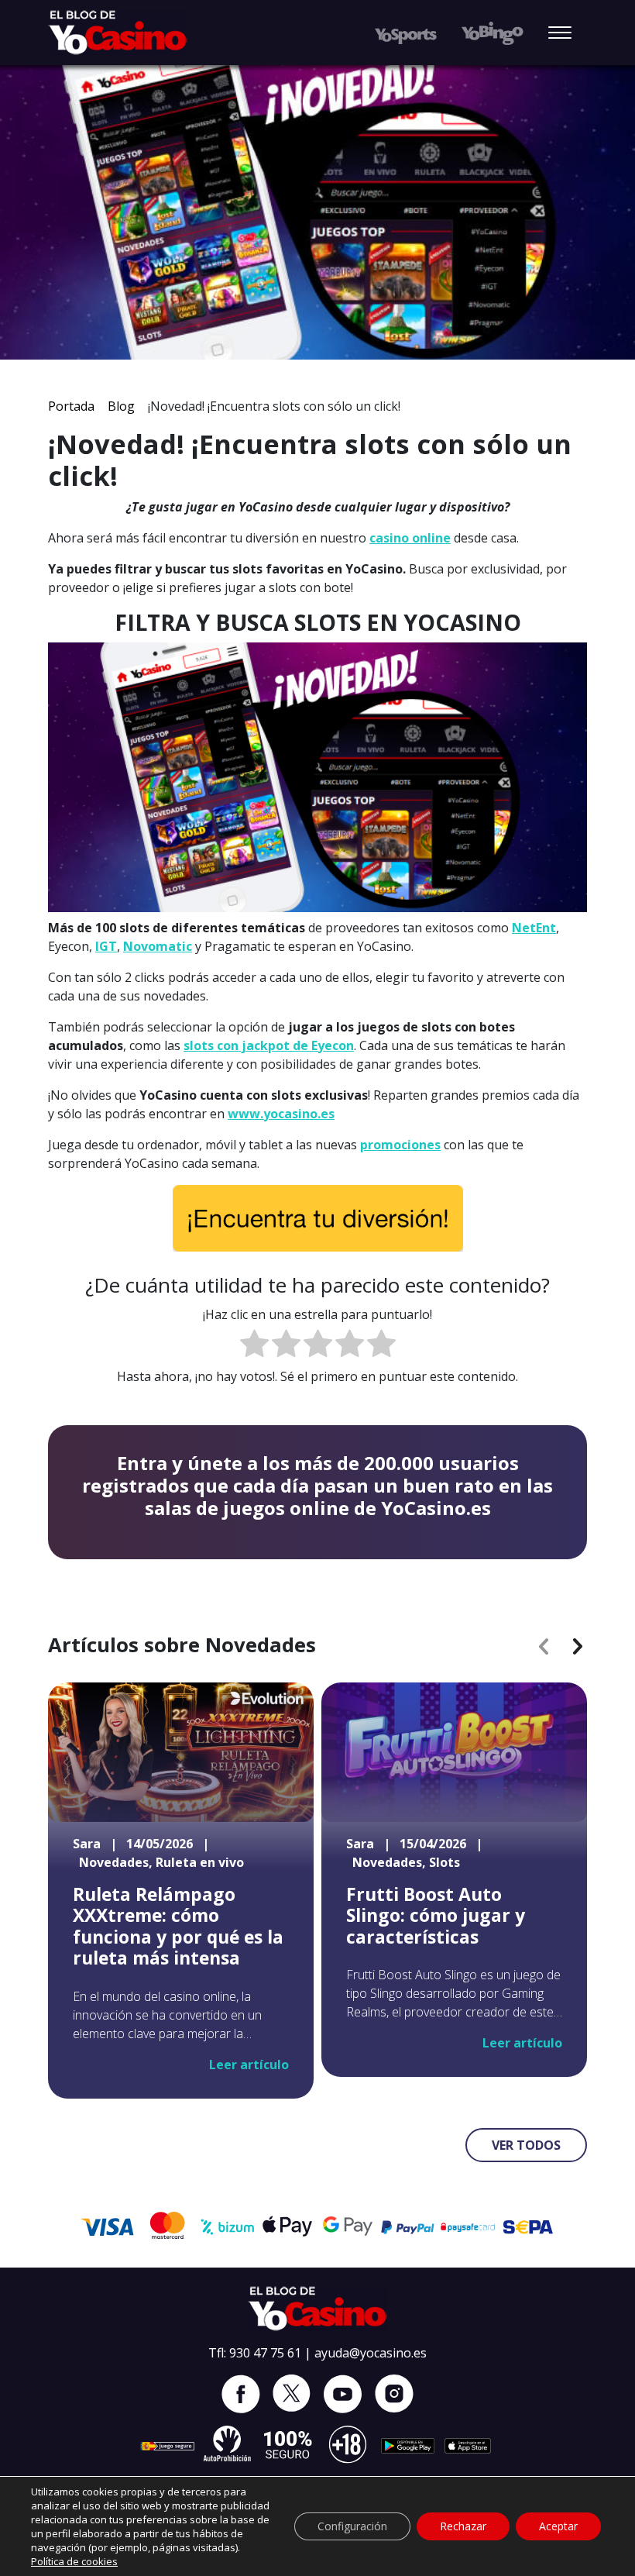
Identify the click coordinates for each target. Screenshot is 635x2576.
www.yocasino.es (281, 1114)
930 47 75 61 (265, 2353)
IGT (106, 946)
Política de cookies (74, 2561)
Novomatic (158, 946)
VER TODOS (526, 2145)
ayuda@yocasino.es (371, 2353)
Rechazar (463, 2526)
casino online (410, 538)
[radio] (254, 1346)
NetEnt (534, 928)
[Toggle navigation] (560, 34)
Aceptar (558, 2526)
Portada (71, 406)
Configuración (352, 2526)
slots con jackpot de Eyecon (269, 1045)
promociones (400, 1145)
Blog (121, 406)
